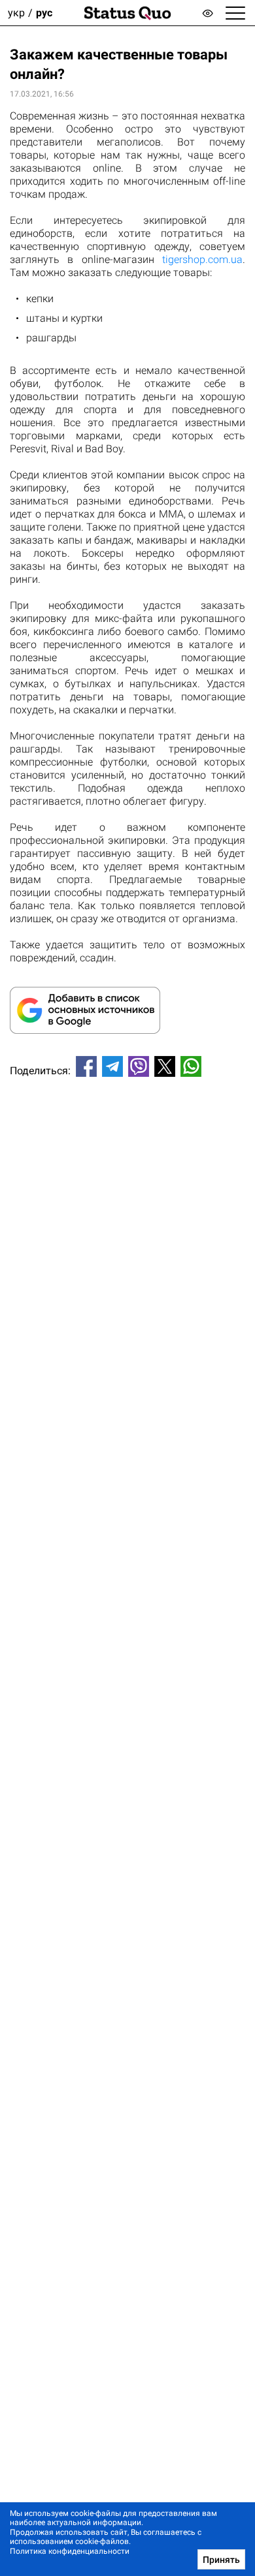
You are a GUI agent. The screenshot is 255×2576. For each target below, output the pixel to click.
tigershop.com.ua (202, 259)
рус (44, 13)
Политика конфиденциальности (70, 2551)
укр (16, 13)
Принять (221, 2560)
